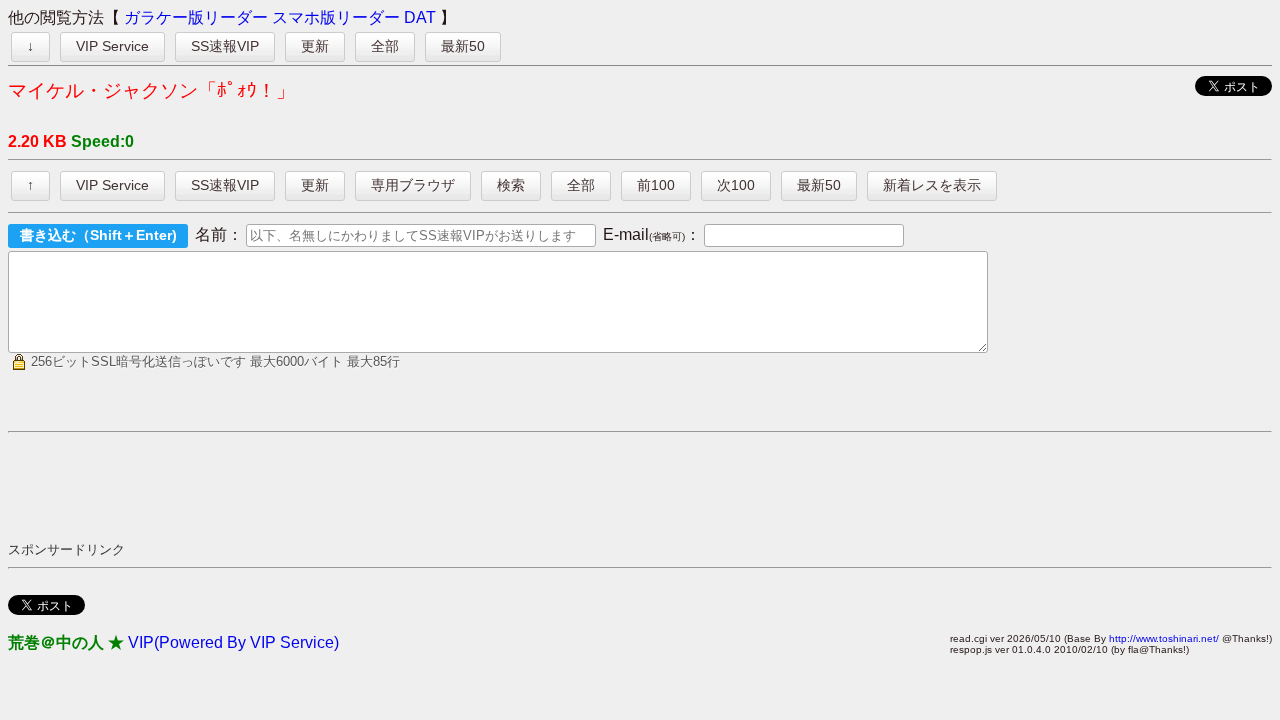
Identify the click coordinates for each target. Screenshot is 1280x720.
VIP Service (112, 46)
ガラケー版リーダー (196, 17)
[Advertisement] (372, 486)
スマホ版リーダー (336, 17)
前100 (656, 185)
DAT (420, 17)
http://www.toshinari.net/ (1164, 638)
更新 (315, 46)
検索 (511, 185)
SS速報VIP (225, 46)
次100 (736, 185)
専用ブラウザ (413, 185)
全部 (385, 46)
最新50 (463, 46)
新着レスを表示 (932, 185)
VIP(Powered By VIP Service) (233, 642)
